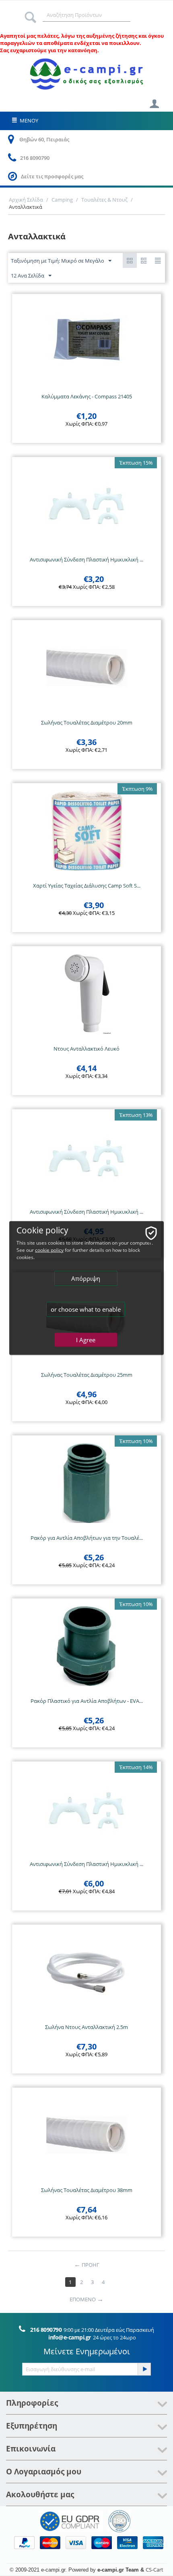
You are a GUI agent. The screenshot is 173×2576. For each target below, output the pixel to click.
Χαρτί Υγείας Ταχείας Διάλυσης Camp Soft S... (87, 886)
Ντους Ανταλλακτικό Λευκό (86, 1049)
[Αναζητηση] (30, 15)
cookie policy (49, 1250)
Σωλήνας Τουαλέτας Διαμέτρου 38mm (87, 2190)
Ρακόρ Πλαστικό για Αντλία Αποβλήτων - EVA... (87, 1701)
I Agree (86, 1340)
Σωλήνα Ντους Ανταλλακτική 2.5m (86, 2027)
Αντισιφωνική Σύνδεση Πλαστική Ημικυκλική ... (86, 559)
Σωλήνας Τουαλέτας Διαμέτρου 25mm (87, 1375)
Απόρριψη (86, 1278)
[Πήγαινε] (144, 2369)
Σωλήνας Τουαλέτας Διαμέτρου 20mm (87, 723)
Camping (62, 200)
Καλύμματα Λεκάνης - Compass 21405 (87, 396)
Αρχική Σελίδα (26, 200)
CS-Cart (154, 2570)
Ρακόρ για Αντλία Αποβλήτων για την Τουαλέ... (87, 1538)
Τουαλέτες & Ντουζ (104, 200)
